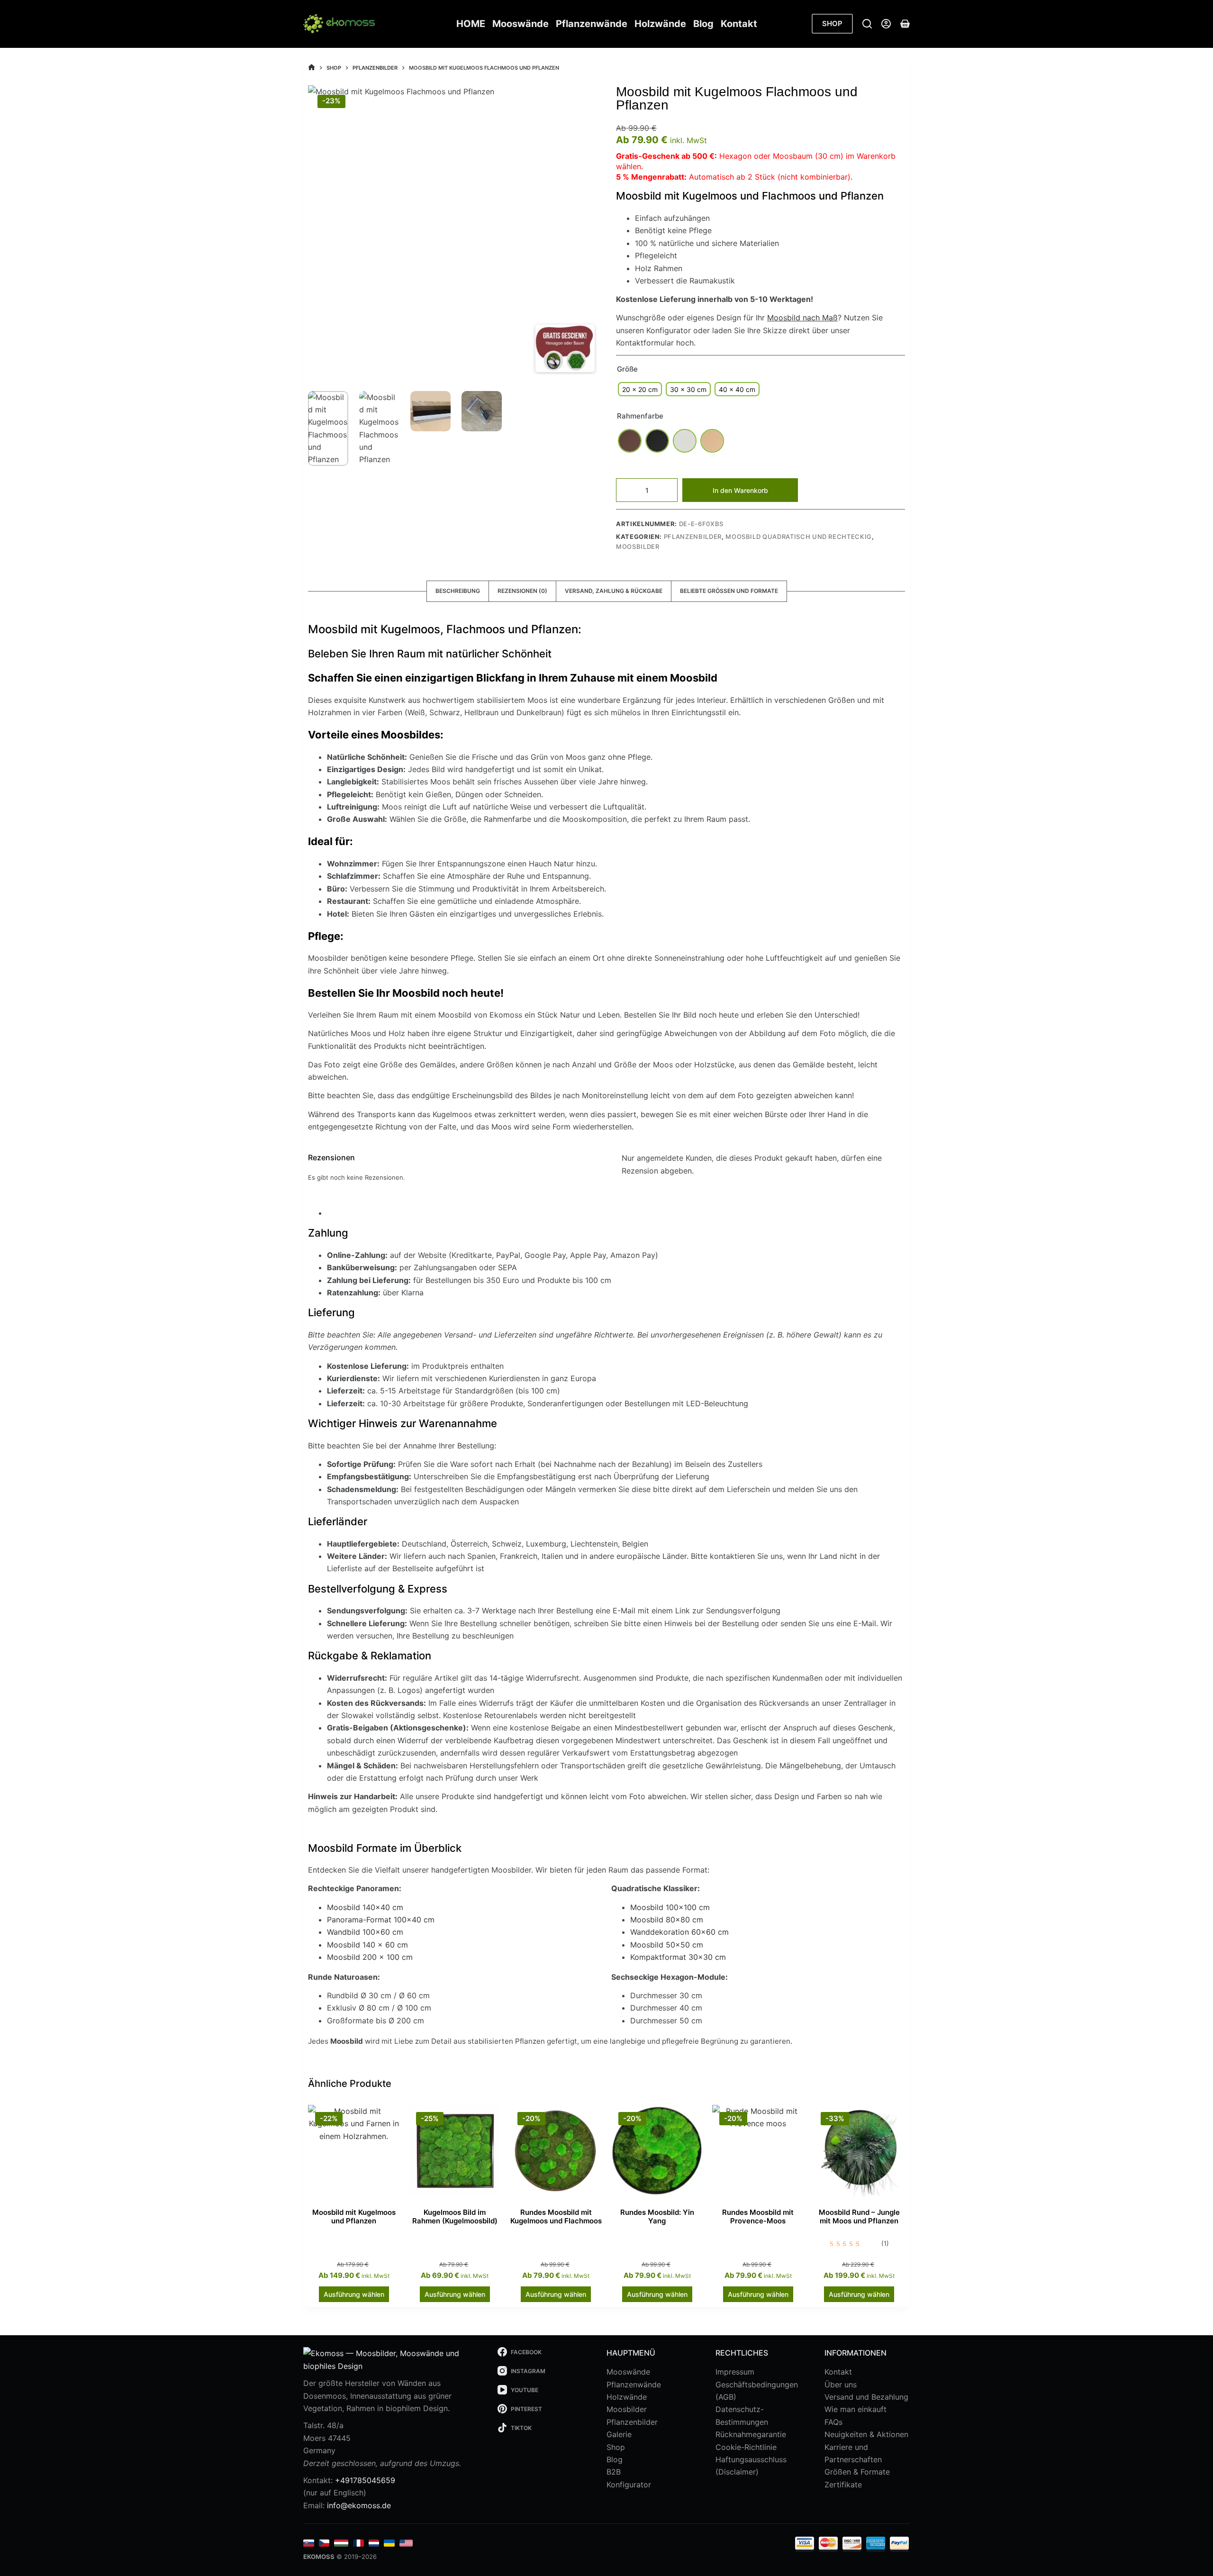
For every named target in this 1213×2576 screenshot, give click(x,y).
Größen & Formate (857, 2472)
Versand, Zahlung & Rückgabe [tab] (614, 591)
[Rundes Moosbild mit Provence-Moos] (758, 2151)
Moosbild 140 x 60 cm (367, 1945)
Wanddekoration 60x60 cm (679, 1932)
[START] (312, 68)
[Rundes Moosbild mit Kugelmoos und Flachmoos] (556, 2151)
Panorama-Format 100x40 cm (381, 1920)
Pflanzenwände (592, 24)
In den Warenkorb (740, 490)
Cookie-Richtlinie (746, 2447)
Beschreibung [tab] (458, 591)
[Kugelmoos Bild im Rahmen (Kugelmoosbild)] (455, 2151)
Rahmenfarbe (640, 416)
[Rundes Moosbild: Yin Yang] (657, 2151)
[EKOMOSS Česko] (324, 2543)
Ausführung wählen (354, 2294)
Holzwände (660, 24)
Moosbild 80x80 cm (667, 1920)
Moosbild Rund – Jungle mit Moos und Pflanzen (859, 2216)
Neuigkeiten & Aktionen (866, 2434)
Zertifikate (843, 2485)
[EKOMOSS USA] (406, 2543)
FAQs (833, 2422)
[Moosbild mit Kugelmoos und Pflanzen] (354, 2151)
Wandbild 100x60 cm (365, 1932)
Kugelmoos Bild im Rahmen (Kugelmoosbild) (455, 2216)
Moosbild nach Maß (802, 318)
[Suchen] (867, 24)
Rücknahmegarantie (751, 2434)
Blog (703, 24)
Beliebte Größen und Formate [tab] (729, 591)
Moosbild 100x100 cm (670, 1907)
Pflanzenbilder (693, 537)
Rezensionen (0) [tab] (522, 591)
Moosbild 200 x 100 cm (370, 1957)
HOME (471, 24)
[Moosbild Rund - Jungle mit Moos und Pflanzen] (859, 2151)
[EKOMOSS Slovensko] (309, 2543)
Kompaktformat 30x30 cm (678, 1957)
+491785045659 (365, 2480)
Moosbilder (638, 546)
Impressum (735, 2372)
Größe (627, 369)
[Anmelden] (886, 24)
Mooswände (521, 24)
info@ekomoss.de (359, 2505)
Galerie (619, 2434)
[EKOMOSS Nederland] (374, 2543)
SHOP (832, 23)
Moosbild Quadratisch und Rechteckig (799, 537)
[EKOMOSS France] (358, 2543)
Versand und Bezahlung (866, 2397)
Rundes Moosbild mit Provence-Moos (758, 2216)
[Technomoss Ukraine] (389, 2543)
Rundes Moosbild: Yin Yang (657, 2216)
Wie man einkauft (855, 2409)
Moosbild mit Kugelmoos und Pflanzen (354, 2216)
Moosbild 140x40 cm (365, 1907)
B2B (614, 2472)
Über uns (841, 2385)
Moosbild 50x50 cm (667, 1945)
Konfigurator (629, 2485)
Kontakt (739, 24)
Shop (616, 2447)
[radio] (640, 389)
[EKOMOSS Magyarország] (341, 2543)
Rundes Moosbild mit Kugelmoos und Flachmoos (556, 2216)
